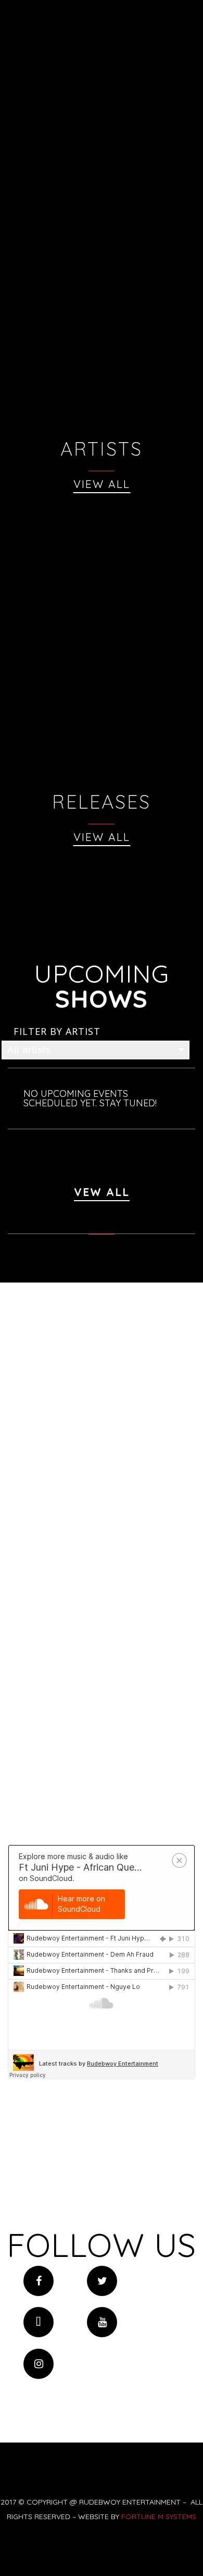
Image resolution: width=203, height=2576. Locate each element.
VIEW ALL (102, 484)
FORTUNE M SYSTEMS (159, 2517)
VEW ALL (102, 1192)
